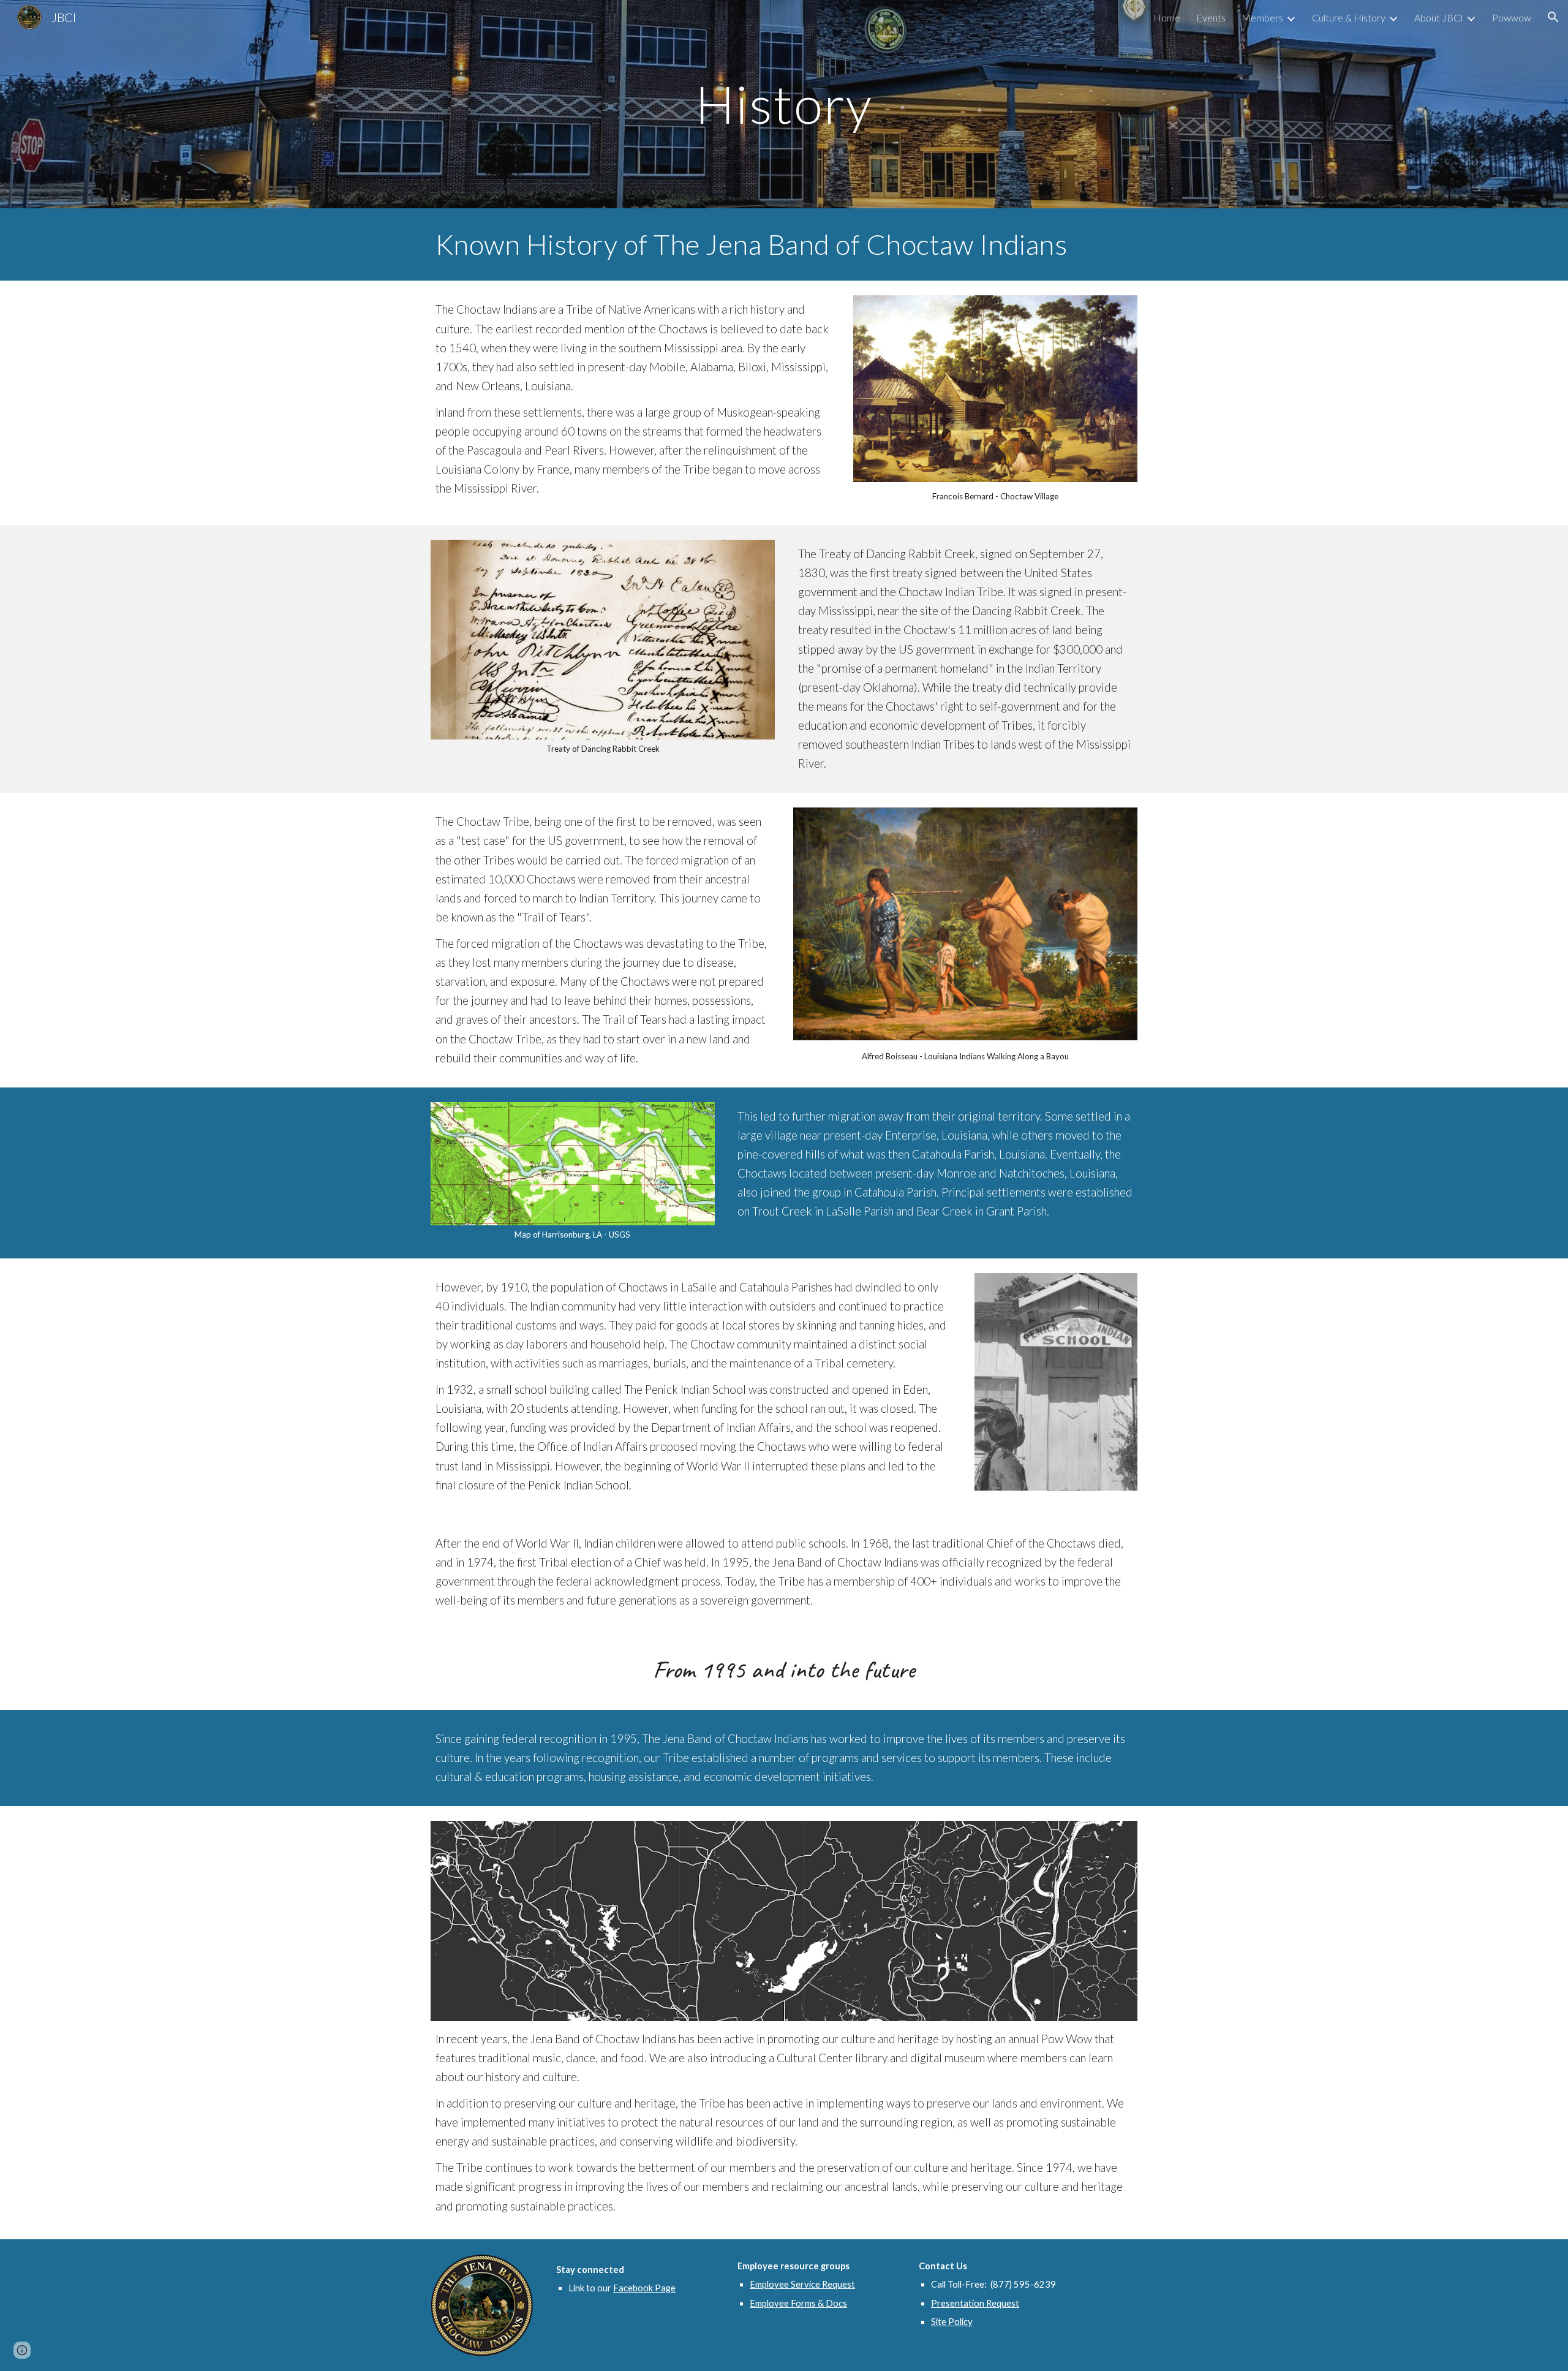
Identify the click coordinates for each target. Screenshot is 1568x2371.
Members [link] (1262, 17)
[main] (784, 104)
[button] (1553, 17)
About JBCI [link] (1439, 17)
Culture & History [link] (1349, 17)
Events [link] (1211, 17)
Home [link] (1167, 17)
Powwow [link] (1512, 17)
